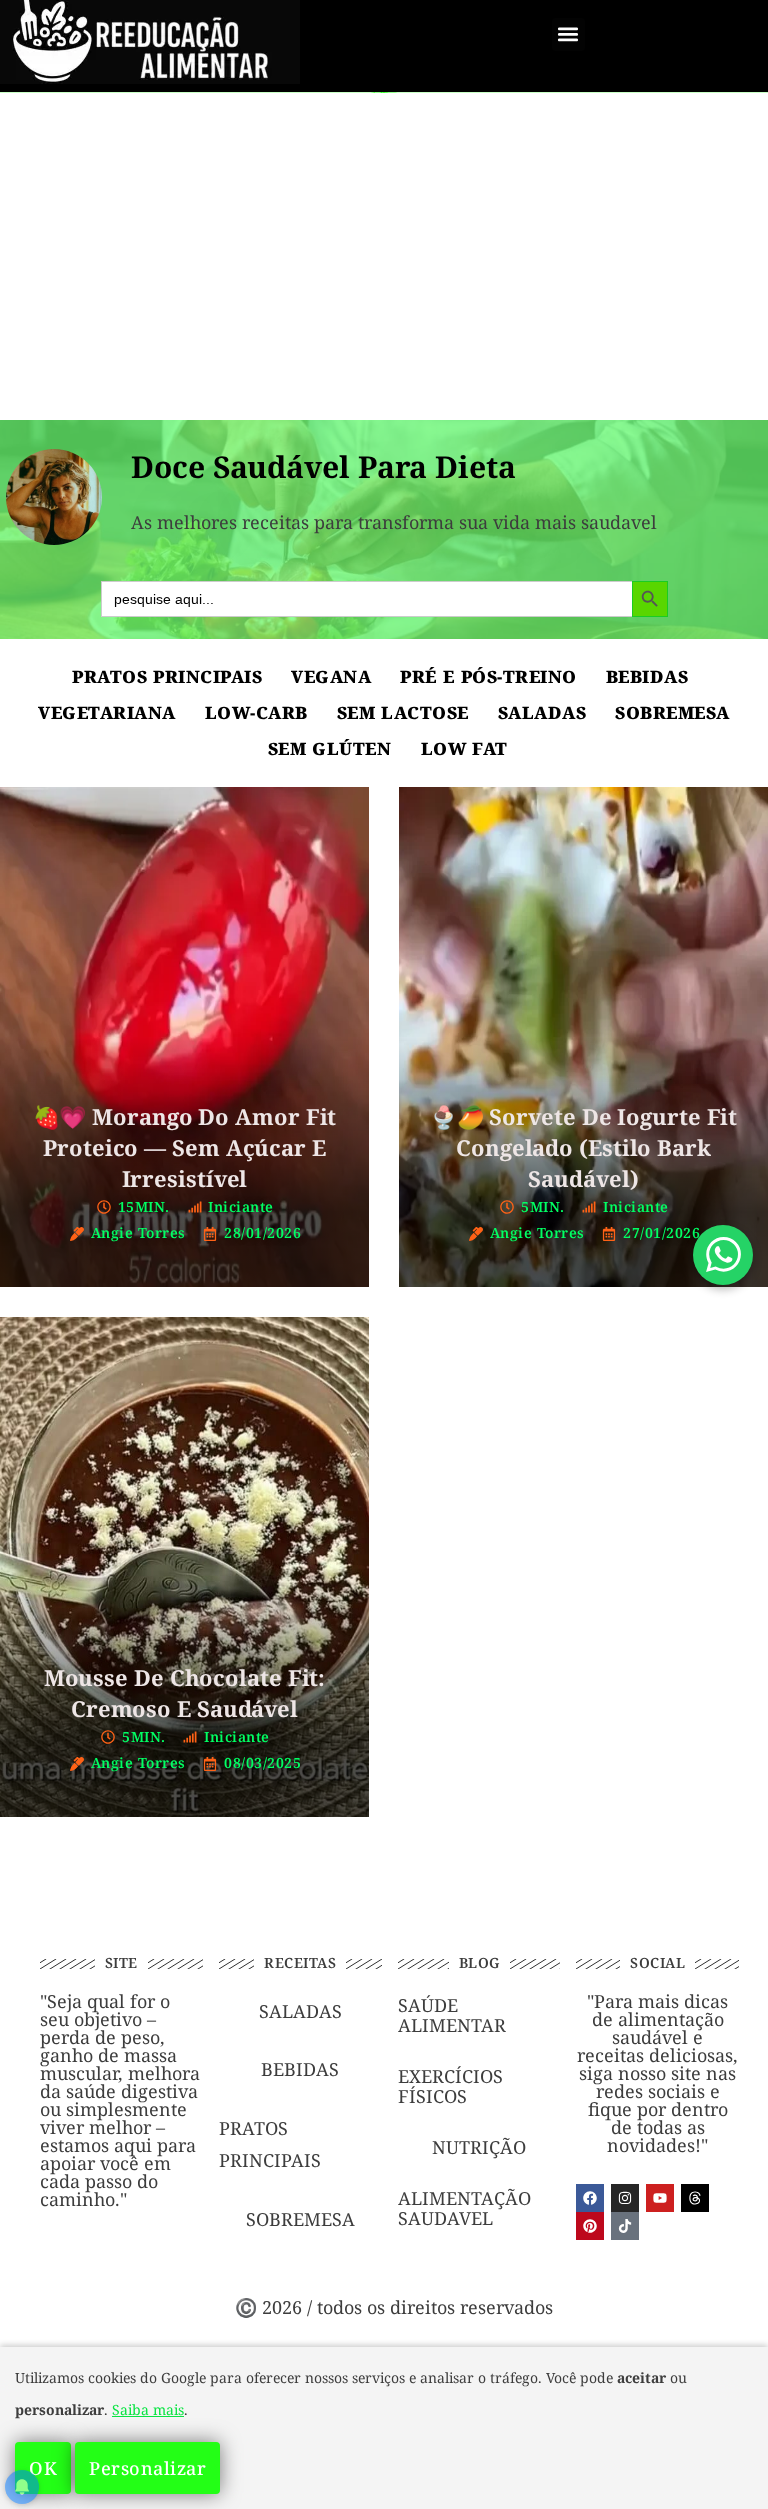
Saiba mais (148, 2409)
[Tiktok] (625, 2226)
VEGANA (331, 676)
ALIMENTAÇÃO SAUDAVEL (464, 2208)
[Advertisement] (384, 240)
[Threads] (695, 2198)
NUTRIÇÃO (479, 2147)
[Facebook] (590, 2198)
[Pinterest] (590, 2226)
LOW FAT (464, 748)
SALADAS (542, 712)
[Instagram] (625, 2198)
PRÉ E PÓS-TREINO (488, 676)
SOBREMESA (672, 712)
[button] (568, 34)
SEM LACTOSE (403, 712)
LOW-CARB (256, 712)
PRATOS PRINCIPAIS (167, 676)
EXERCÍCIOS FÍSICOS (450, 2086)
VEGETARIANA (107, 712)
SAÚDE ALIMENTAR (452, 2015)
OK (43, 2468)
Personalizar (147, 2468)
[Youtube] (660, 2198)
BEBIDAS (647, 676)
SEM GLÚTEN (330, 748)
